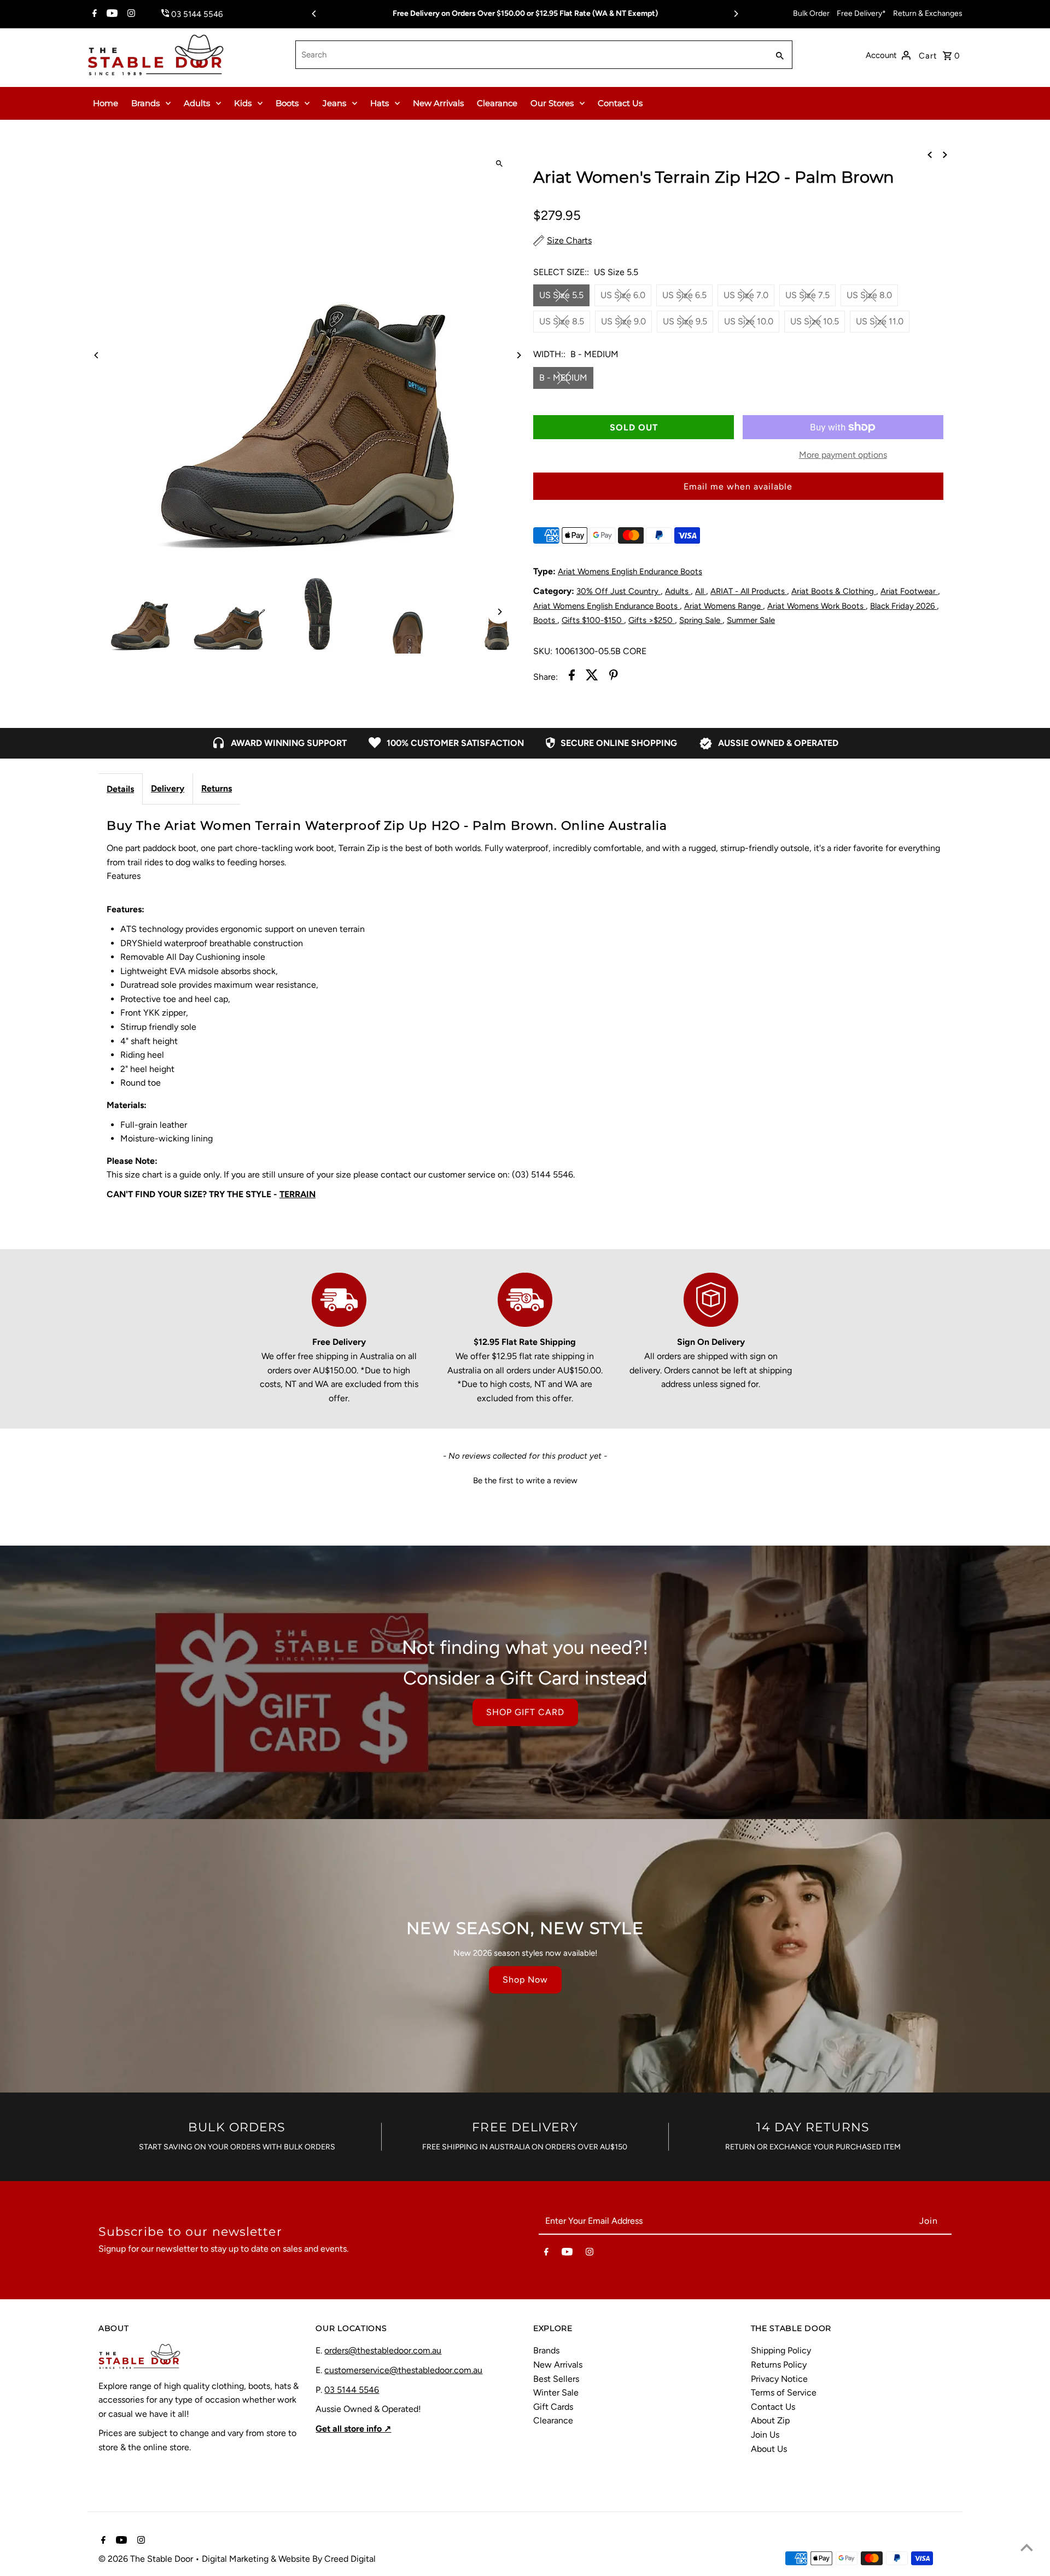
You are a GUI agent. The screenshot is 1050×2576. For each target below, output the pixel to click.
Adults (197, 103)
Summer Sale (751, 620)
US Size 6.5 (684, 295)
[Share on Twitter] (592, 677)
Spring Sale (701, 620)
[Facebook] (93, 14)
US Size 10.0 (749, 321)
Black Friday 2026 (903, 606)
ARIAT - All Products (749, 591)
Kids (243, 103)
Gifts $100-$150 (593, 620)
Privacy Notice (779, 2379)
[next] (945, 154)
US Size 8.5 (562, 321)
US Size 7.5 (807, 295)
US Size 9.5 (685, 321)
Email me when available (738, 486)
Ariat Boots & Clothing (834, 591)
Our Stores (552, 103)
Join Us (765, 2435)
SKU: (543, 651)
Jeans (334, 103)
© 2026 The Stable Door (147, 2559)
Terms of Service (784, 2393)
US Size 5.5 (561, 295)
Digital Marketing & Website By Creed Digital (289, 2559)
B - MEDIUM (563, 378)
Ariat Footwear (909, 591)
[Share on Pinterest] (614, 677)
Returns (217, 788)
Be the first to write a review (525, 1481)
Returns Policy (779, 2365)
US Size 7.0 (746, 295)
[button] (525, 1479)
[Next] (736, 14)
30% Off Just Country (619, 591)
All (701, 591)
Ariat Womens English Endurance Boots (630, 572)
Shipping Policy (781, 2350)
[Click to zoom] (499, 164)
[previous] (930, 154)
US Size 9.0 (623, 321)
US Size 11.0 (880, 321)
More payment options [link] (843, 455)
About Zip (770, 2420)
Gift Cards (553, 2407)
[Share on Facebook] (572, 677)
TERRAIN (297, 1194)
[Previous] (314, 14)
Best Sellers (556, 2379)
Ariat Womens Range (724, 606)
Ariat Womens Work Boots (816, 606)
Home (106, 103)
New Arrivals (438, 103)
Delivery (168, 788)
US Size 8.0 (869, 295)
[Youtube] (111, 14)
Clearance (497, 103)
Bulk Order (811, 13)
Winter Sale (556, 2393)
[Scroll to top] (1027, 2547)
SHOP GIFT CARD (525, 1712)
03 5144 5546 (352, 2390)
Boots (287, 103)
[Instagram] (130, 14)
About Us (769, 2449)
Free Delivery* (861, 13)
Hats (380, 103)
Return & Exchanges (928, 13)
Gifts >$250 (652, 620)
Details (120, 789)
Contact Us (620, 103)
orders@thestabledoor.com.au (383, 2350)
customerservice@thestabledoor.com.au (403, 2370)
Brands (145, 103)
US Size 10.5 (815, 321)
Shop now (525, 1980)
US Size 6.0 (623, 295)
